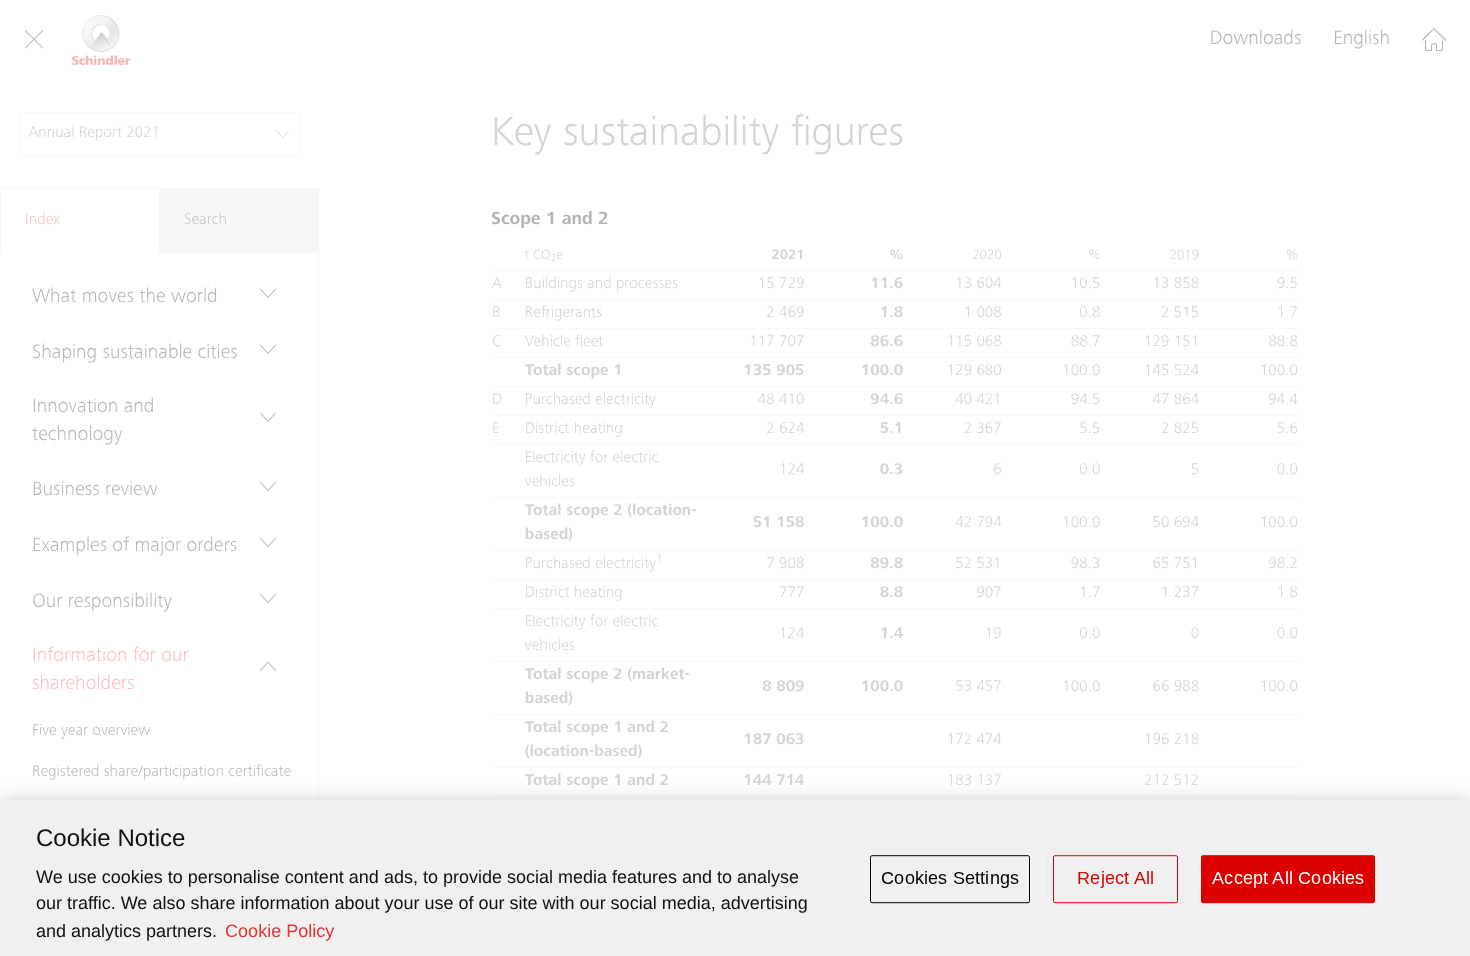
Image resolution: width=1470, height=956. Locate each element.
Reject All (1115, 878)
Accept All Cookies (1288, 878)
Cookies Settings (950, 878)
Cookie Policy (279, 931)
